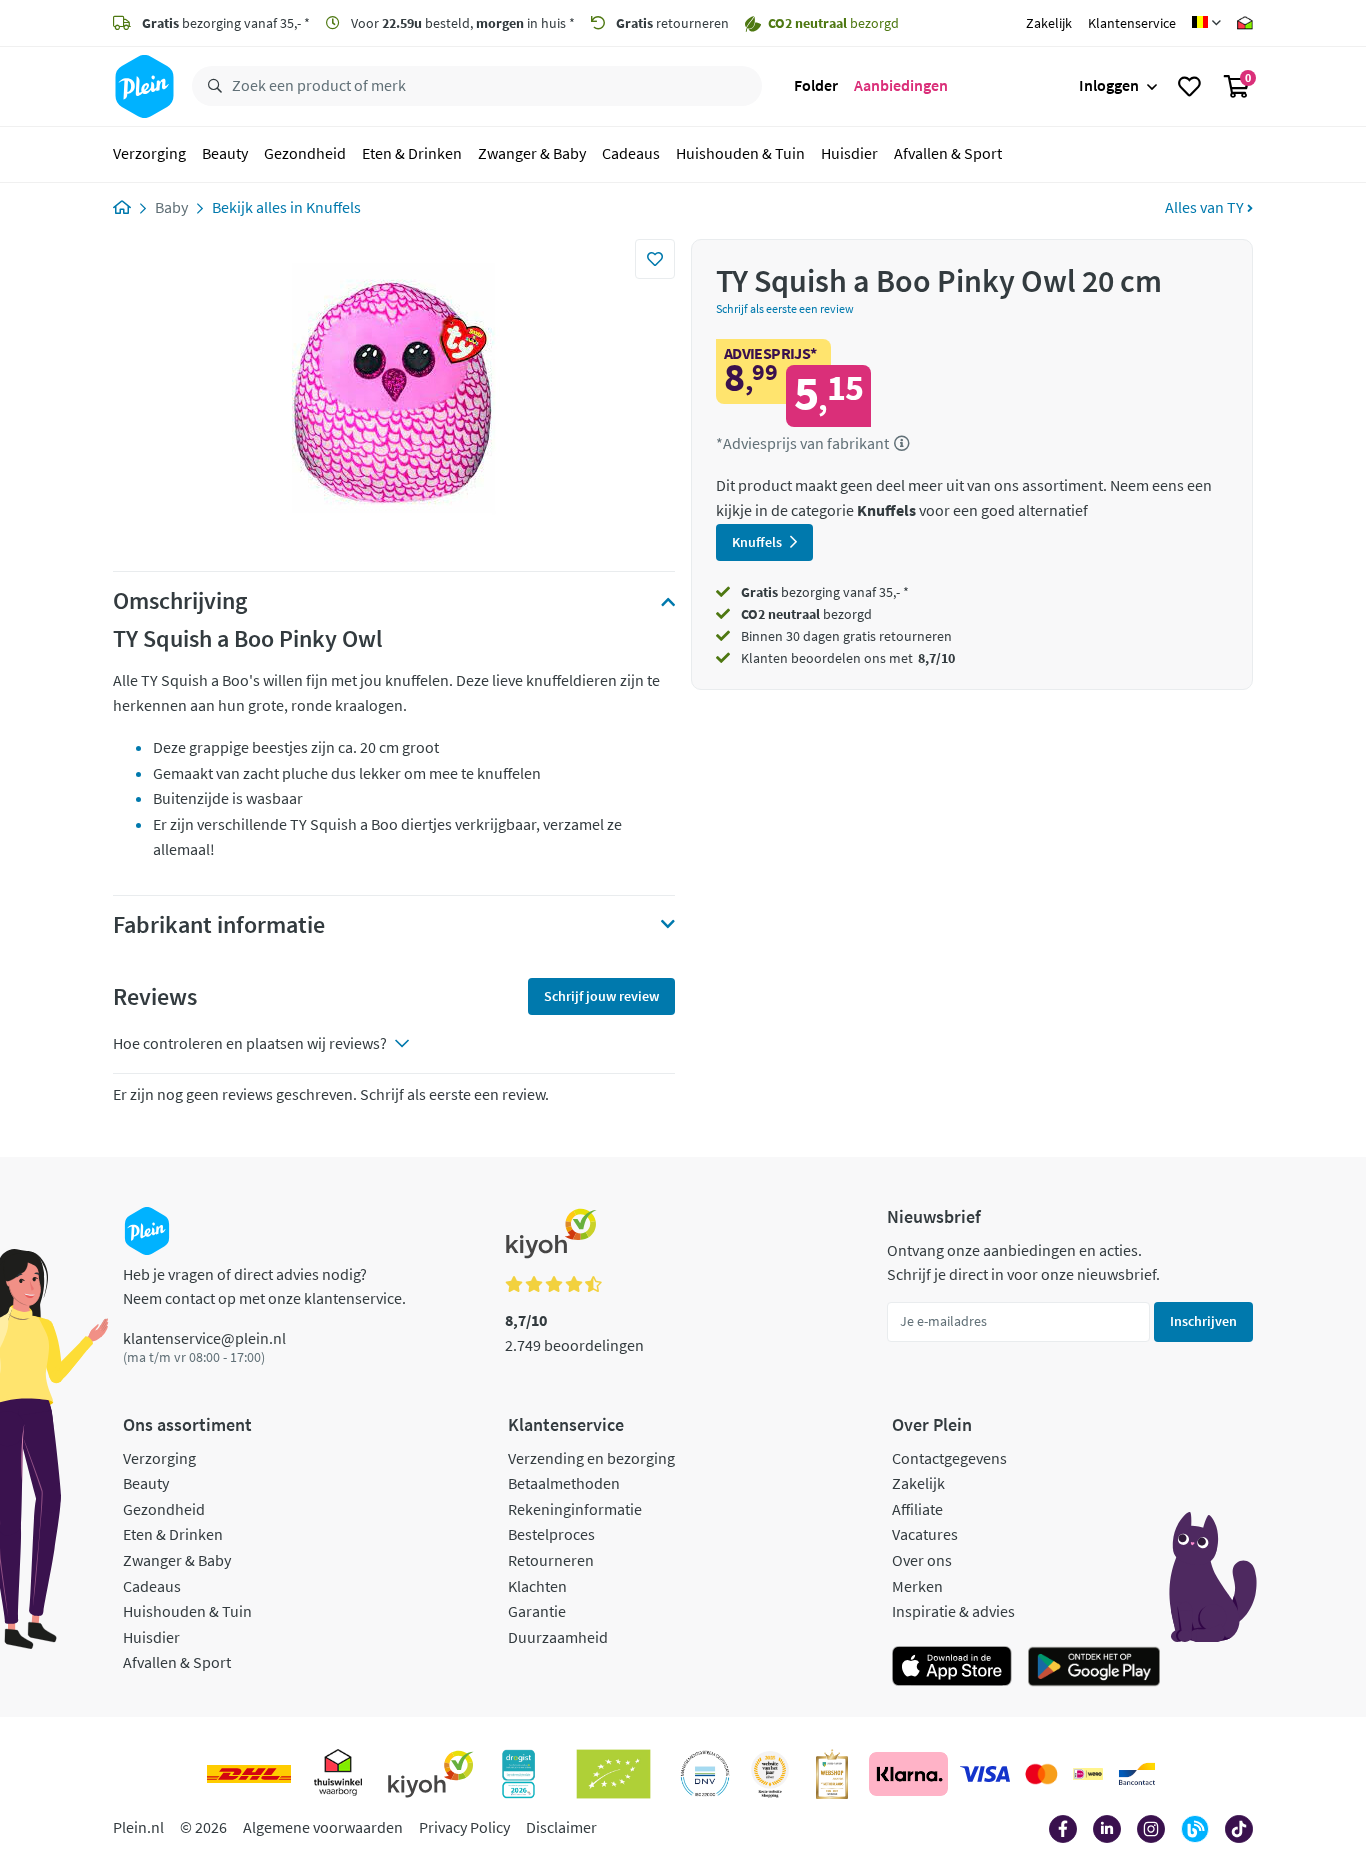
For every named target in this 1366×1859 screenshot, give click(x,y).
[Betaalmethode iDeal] (1088, 1774)
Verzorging (149, 154)
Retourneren (551, 1560)
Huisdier (849, 154)
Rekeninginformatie (575, 1509)
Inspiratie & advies (953, 1611)
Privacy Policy (464, 1827)
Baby (171, 207)
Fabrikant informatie (219, 925)
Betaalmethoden (564, 1483)
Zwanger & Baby (532, 154)
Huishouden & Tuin (740, 154)
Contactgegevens (949, 1458)
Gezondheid (305, 154)
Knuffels (333, 207)
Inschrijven (1203, 1321)
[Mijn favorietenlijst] (1189, 87)
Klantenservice (1132, 23)
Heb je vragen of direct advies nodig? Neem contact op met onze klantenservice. (264, 1286)
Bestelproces (551, 1534)
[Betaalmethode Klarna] (908, 1774)
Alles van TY (1206, 207)
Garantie (537, 1611)
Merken (917, 1586)
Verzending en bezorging (591, 1458)
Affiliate (917, 1509)
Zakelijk (1049, 23)
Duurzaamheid (558, 1637)
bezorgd (806, 614)
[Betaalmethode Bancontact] (1137, 1774)
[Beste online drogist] (770, 1774)
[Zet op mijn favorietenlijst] (655, 259)
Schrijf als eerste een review (785, 308)
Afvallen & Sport (948, 154)
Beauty (225, 154)
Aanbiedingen (901, 86)
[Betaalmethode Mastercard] (1041, 1774)
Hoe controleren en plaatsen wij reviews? (250, 1043)
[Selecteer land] (1206, 23)
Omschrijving (180, 601)
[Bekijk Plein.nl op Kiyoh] (431, 1774)
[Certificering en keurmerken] (613, 1774)
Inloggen (1109, 86)
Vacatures (925, 1534)
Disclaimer (561, 1827)
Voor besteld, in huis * (461, 23)
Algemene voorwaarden (323, 1827)
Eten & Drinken (412, 154)
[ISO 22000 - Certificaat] (705, 1774)
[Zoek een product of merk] (211, 87)
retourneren (672, 23)
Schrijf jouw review (601, 996)
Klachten (537, 1586)
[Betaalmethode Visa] (985, 1774)
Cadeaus (631, 154)
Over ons (922, 1560)
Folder (816, 86)
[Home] (122, 207)
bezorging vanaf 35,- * (226, 23)
